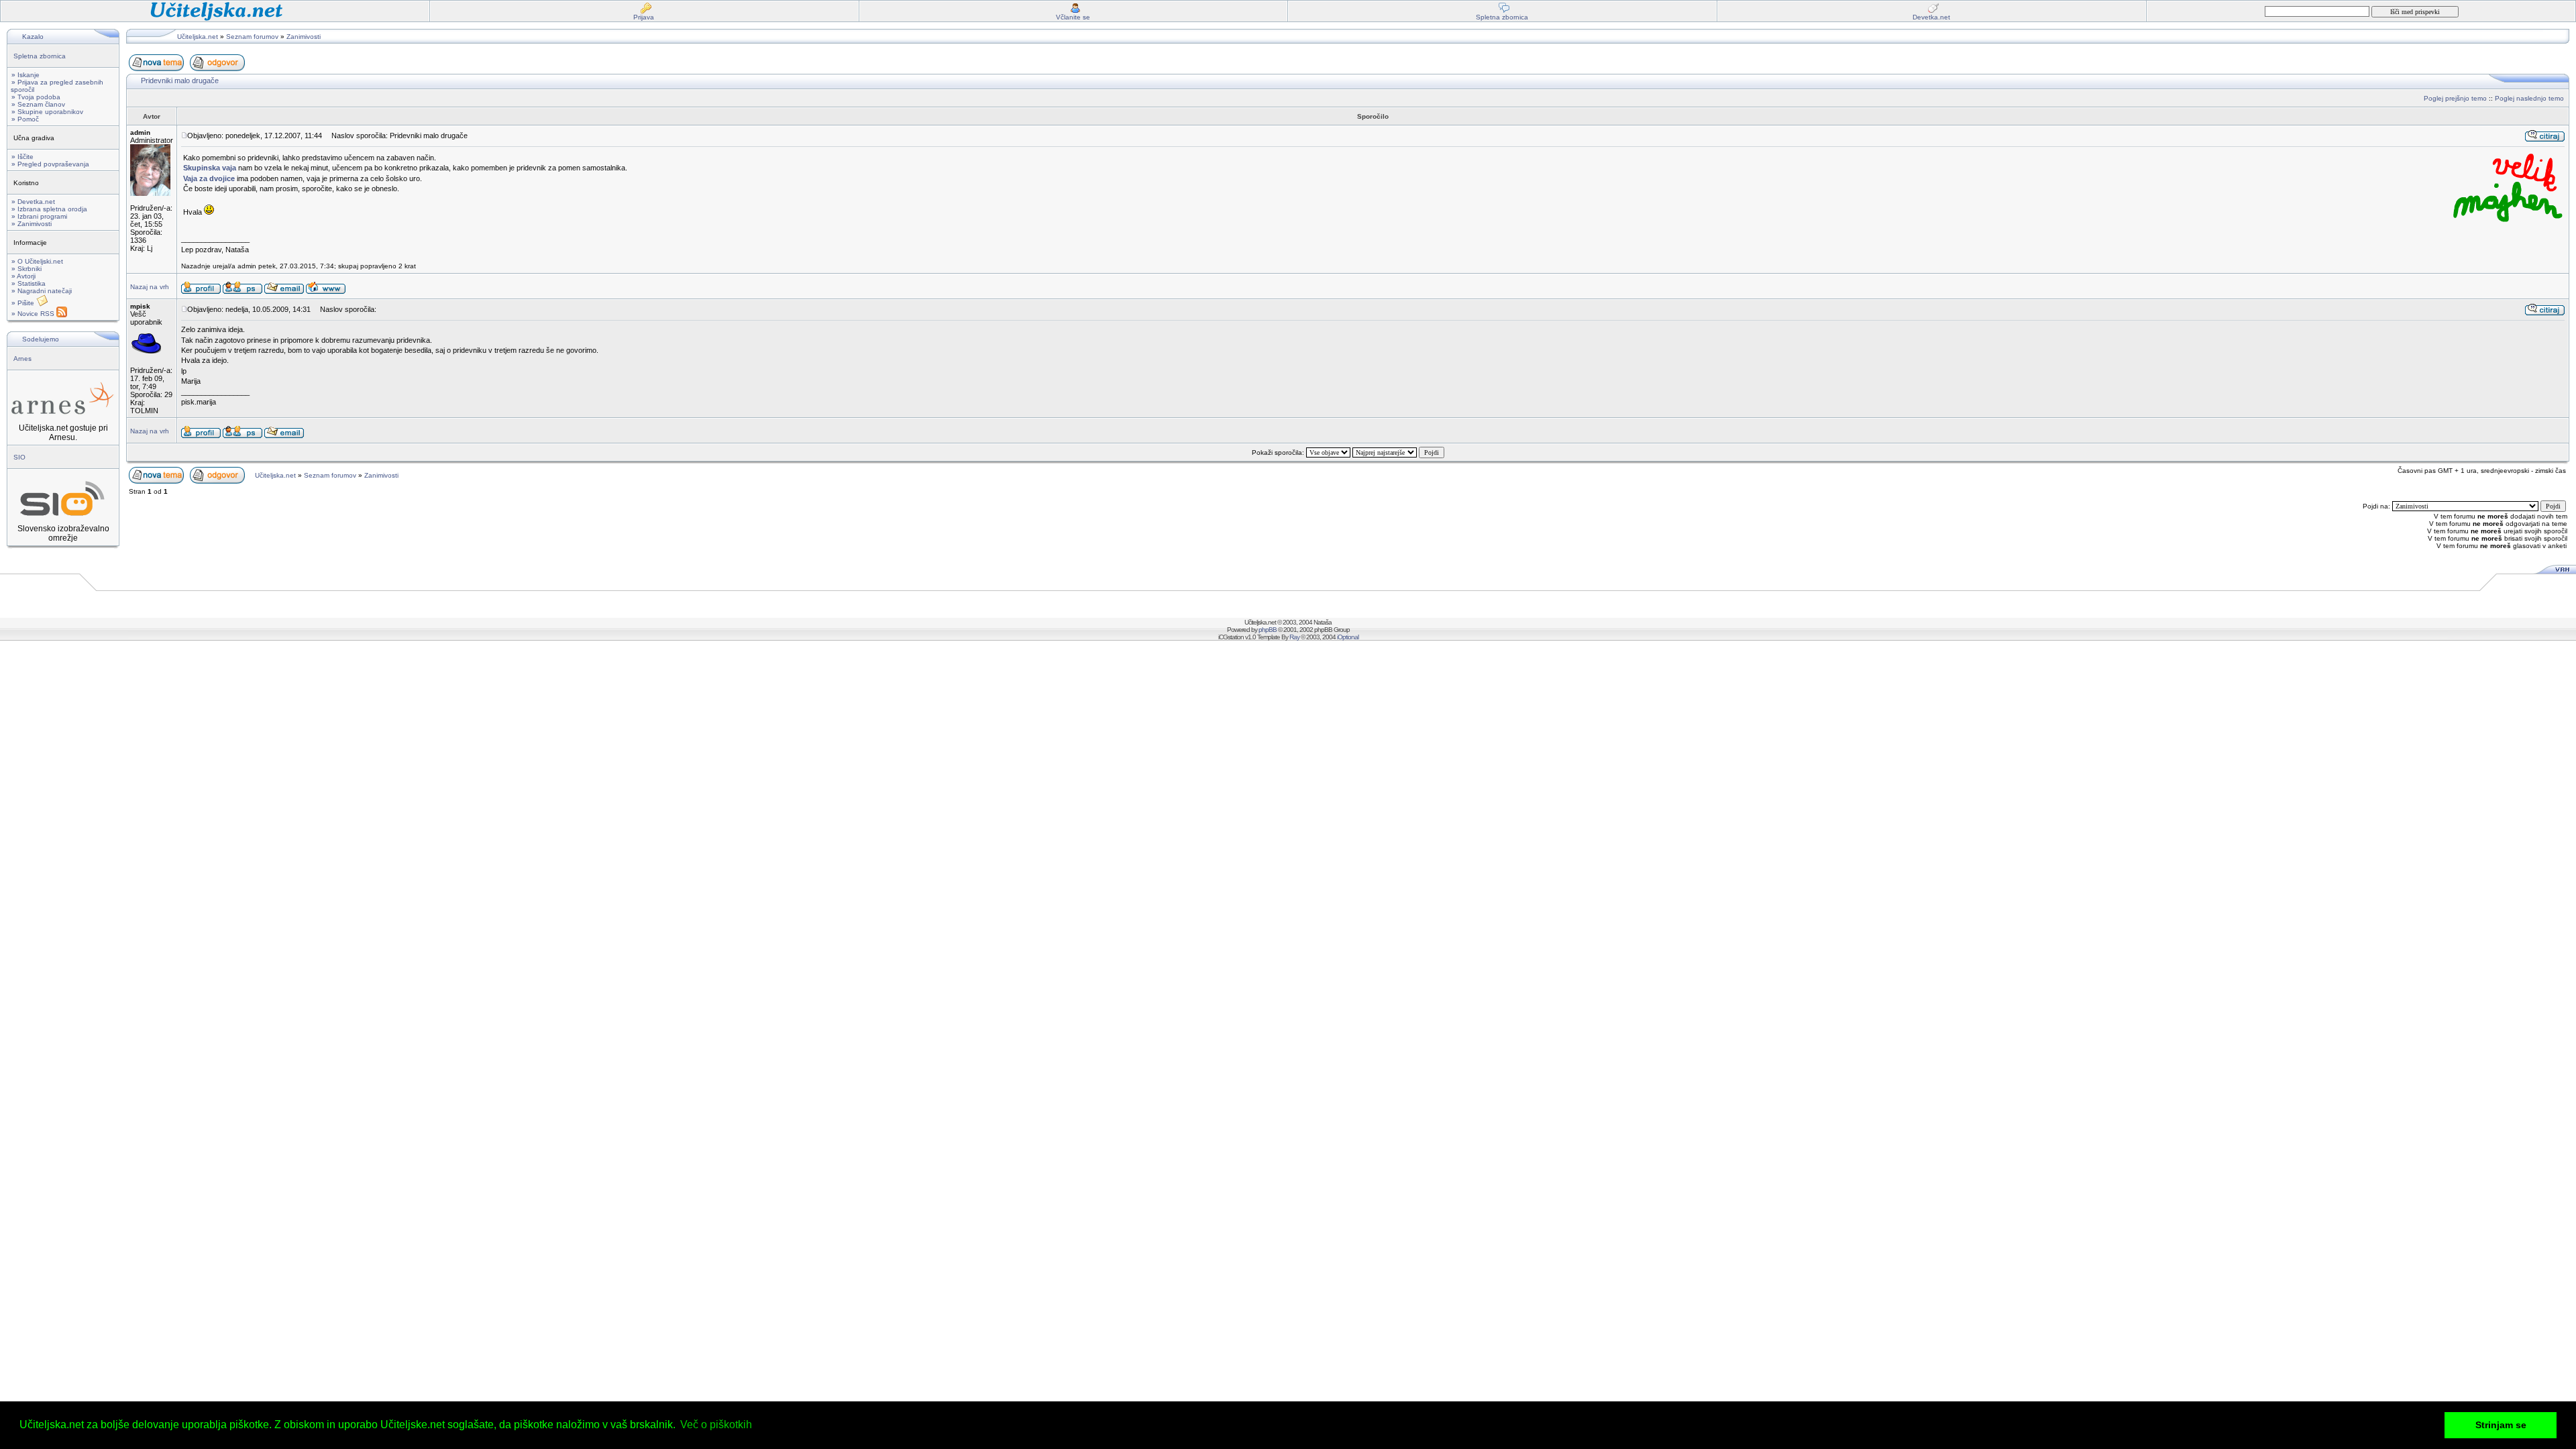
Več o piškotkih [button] (716, 1425)
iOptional (1348, 637)
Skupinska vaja (210, 168)
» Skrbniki (26, 269)
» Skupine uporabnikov (47, 112)
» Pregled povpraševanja (50, 164)
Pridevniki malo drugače (180, 80)
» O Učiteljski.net (37, 261)
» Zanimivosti (32, 224)
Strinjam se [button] (2501, 1425)
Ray (1294, 637)
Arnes (22, 359)
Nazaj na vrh (150, 287)
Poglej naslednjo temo (2529, 98)
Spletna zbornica (40, 56)
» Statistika (29, 283)
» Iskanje (25, 75)
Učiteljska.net (198, 37)
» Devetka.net (33, 202)
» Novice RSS (34, 314)
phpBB (1268, 630)
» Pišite (24, 303)
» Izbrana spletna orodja (49, 209)
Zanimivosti (304, 37)
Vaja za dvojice (209, 178)
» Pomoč (25, 119)
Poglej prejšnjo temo (2455, 98)
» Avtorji (23, 276)
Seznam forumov (252, 37)
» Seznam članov (38, 104)
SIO (19, 457)
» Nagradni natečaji (42, 291)
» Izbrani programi (39, 216)
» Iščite (22, 157)
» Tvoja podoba (36, 97)
